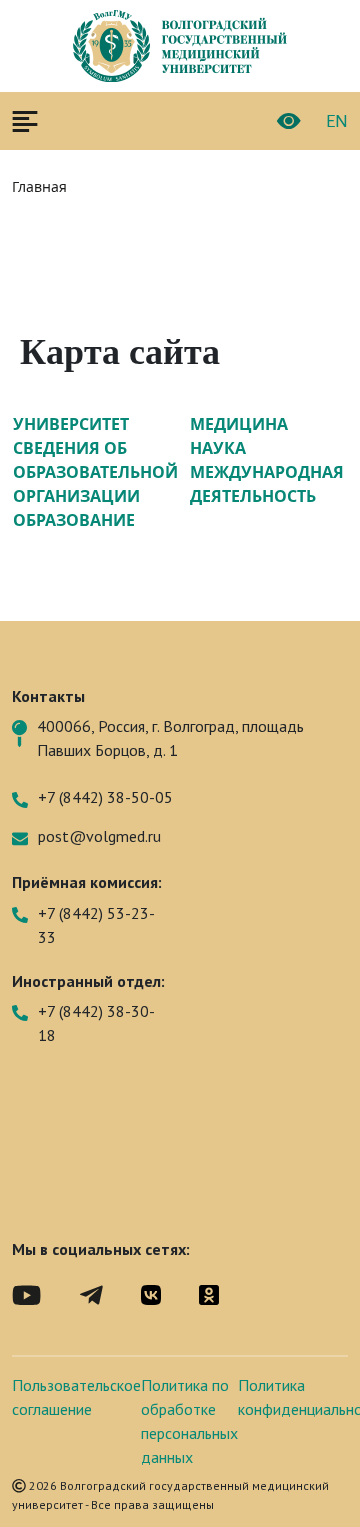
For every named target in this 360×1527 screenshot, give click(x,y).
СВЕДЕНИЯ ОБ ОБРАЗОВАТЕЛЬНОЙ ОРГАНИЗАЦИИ (95, 472)
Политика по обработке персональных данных (189, 1421)
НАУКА (218, 448)
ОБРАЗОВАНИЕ (74, 520)
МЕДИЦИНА (239, 424)
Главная (39, 186)
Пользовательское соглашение (76, 1397)
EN (337, 121)
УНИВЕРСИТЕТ (71, 424)
